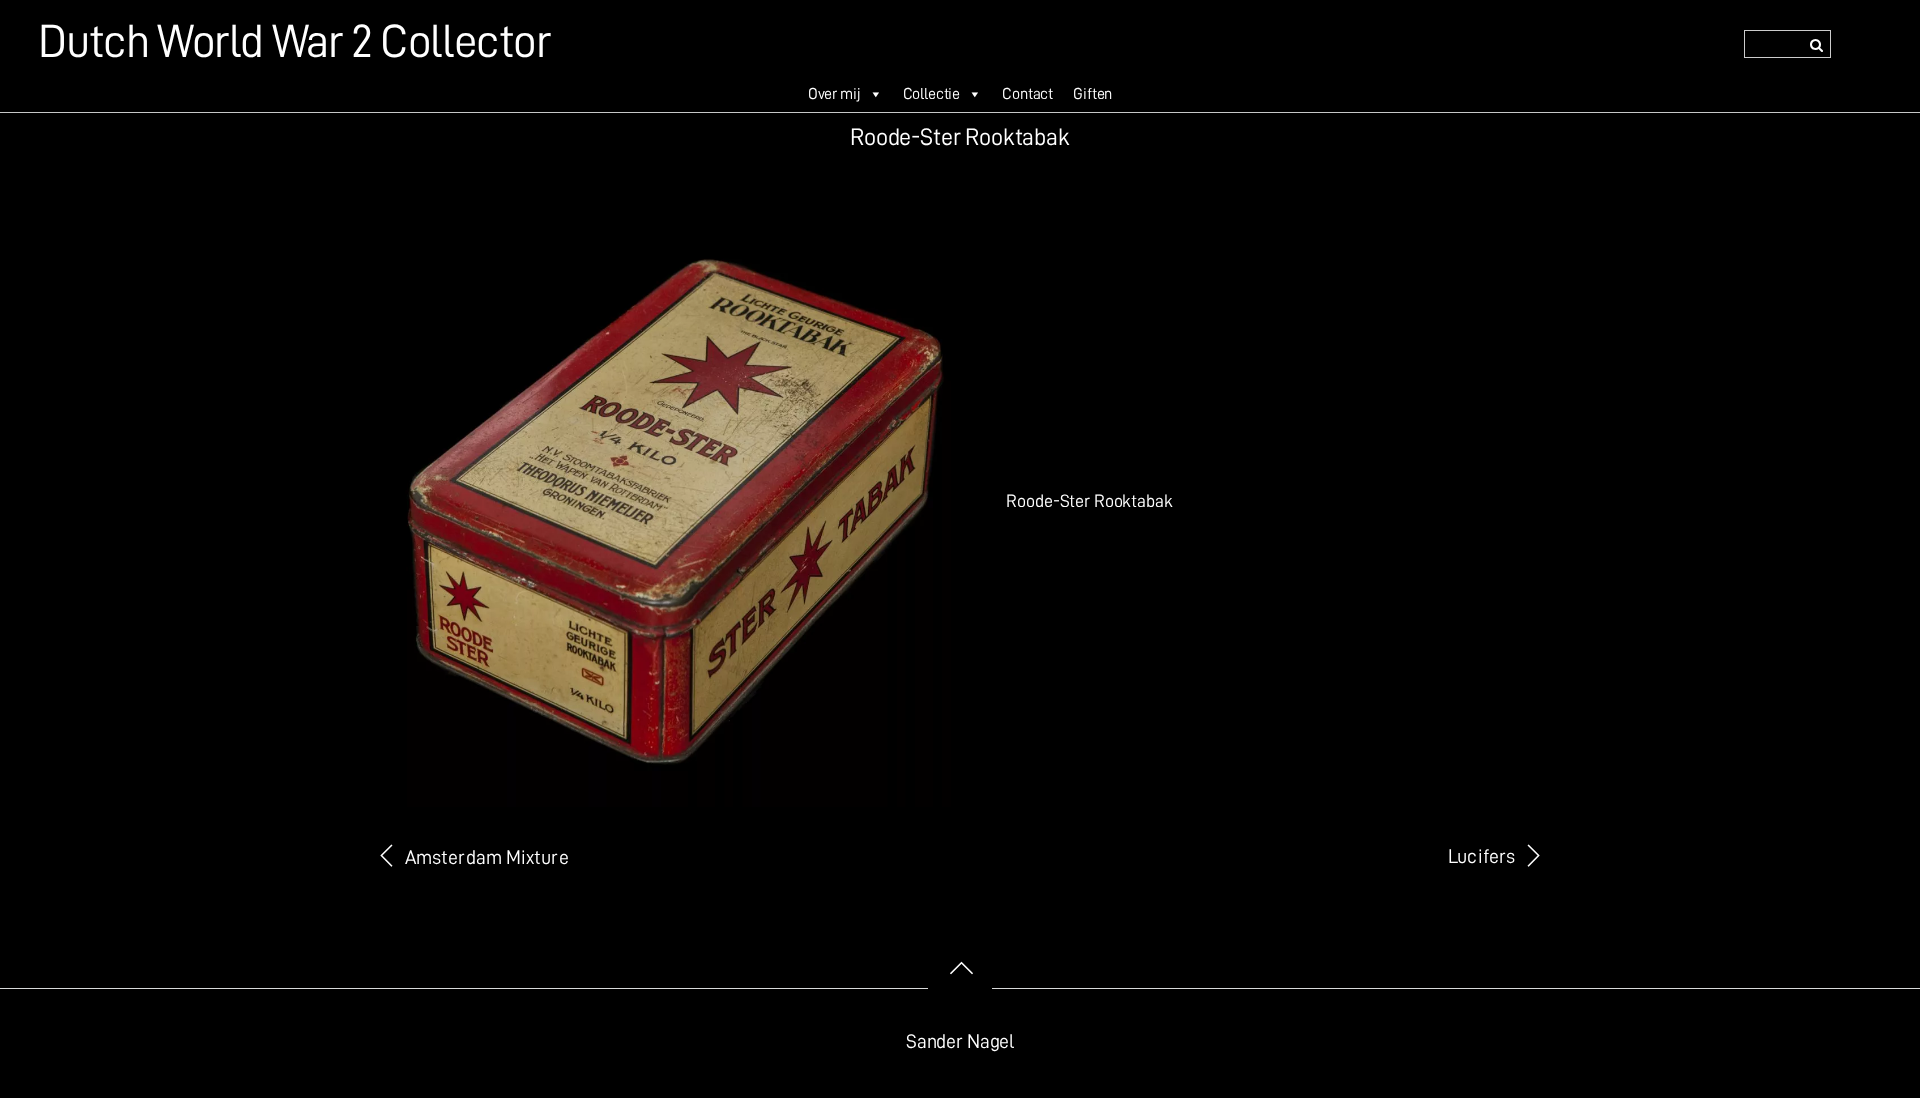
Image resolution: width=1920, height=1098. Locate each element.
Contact (1027, 94)
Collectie (932, 94)
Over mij (834, 94)
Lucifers (1481, 856)
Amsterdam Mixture (487, 857)
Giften (1092, 94)
